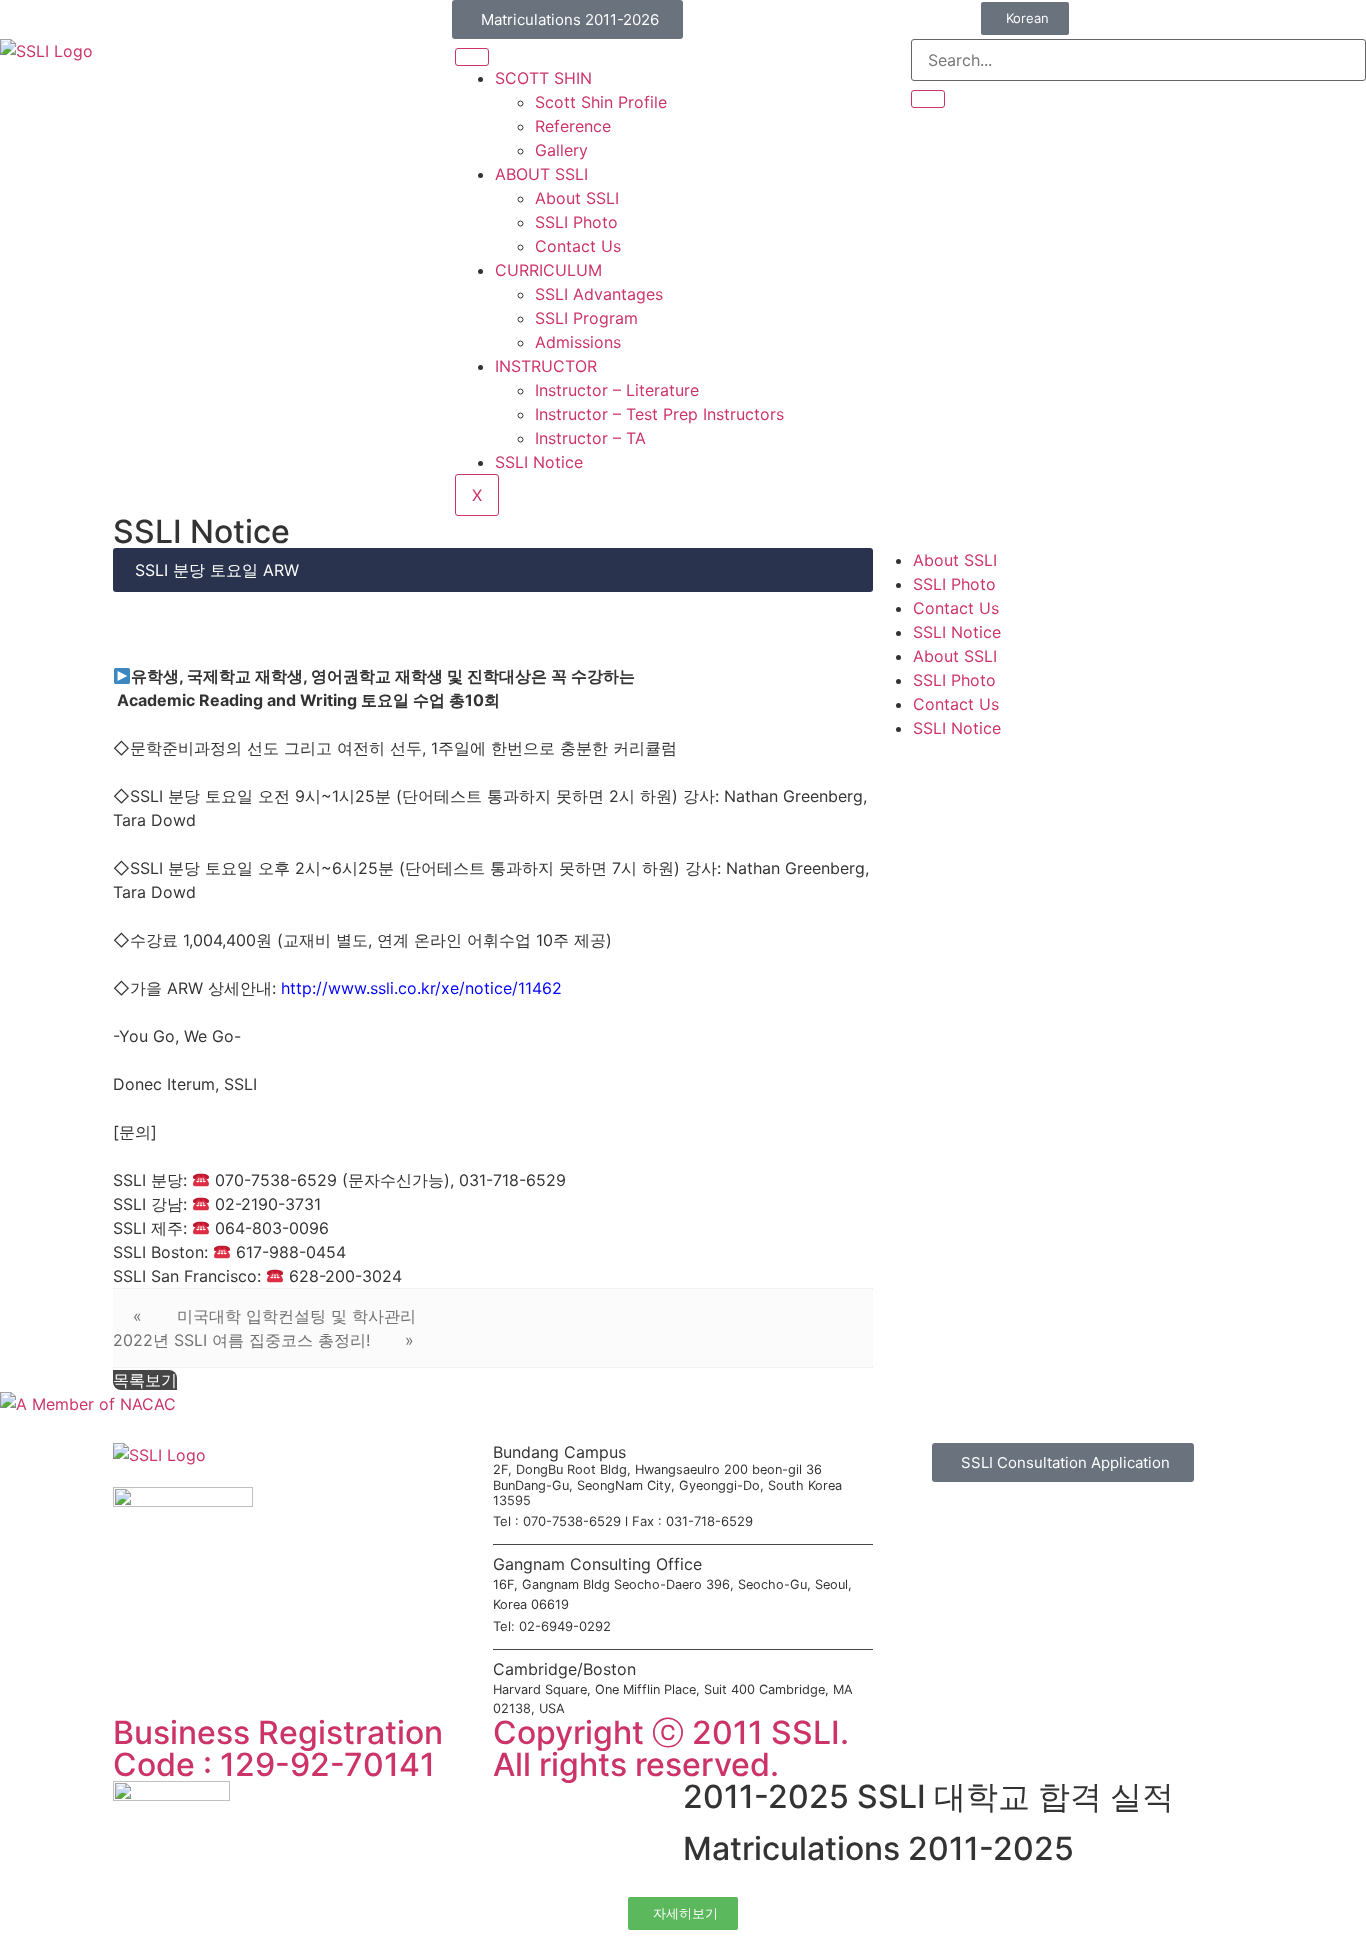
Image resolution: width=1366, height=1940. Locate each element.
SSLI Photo (576, 222)
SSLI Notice (539, 462)
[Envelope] (1008, 1742)
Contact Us (578, 246)
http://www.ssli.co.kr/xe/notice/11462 (421, 988)
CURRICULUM (548, 270)
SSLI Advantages (599, 294)
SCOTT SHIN (543, 78)
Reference (573, 126)
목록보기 (145, 1380)
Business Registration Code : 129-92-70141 (278, 1748)
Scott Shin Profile (601, 102)
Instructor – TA (590, 438)
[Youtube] (953, 1742)
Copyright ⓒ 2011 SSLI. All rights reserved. (671, 1748)
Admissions (578, 342)
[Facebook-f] (898, 1742)
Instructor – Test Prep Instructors (659, 414)
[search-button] (928, 99)
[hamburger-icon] (472, 57)
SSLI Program (586, 318)
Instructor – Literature (617, 390)
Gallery (561, 150)
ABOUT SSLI (541, 174)
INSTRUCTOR (546, 366)
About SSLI (577, 198)
